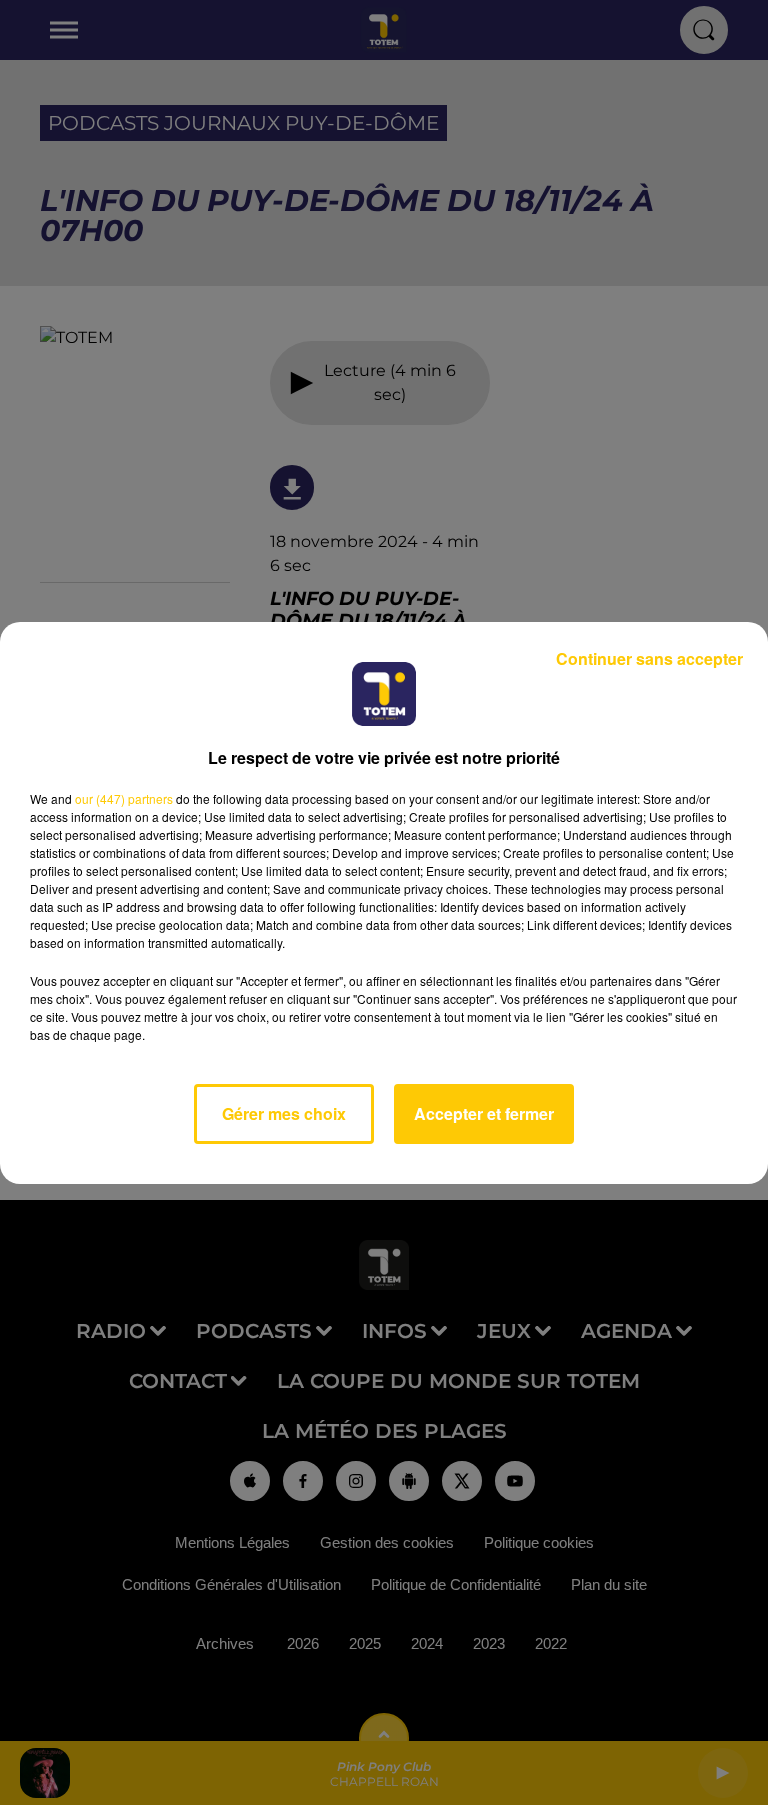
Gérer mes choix (284, 1113)
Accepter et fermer (484, 1113)
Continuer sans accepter (649, 658)
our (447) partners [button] (124, 798)
